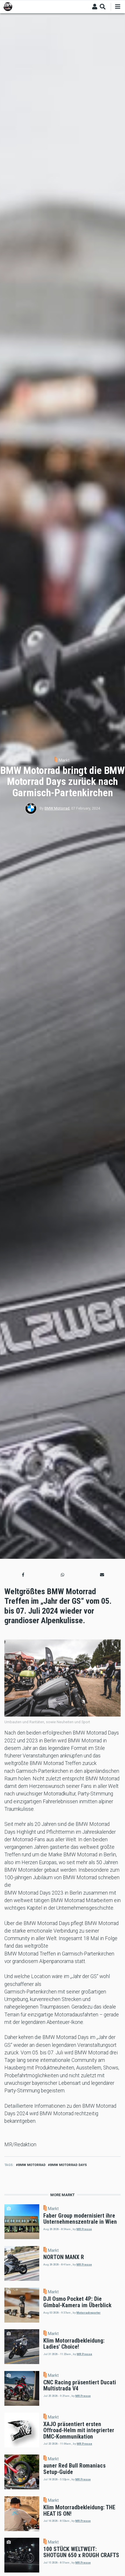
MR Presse (84, 2229)
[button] (23, 1575)
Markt (64, 760)
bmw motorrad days (68, 2165)
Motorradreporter (89, 2313)
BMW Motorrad (57, 808)
